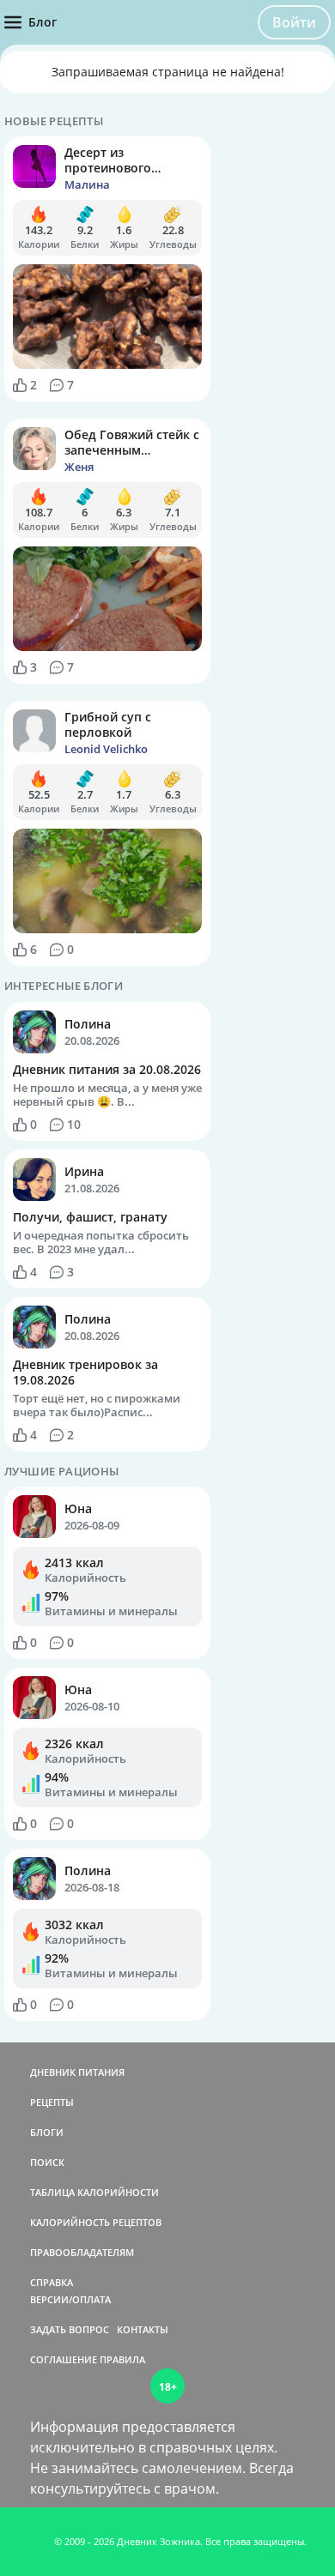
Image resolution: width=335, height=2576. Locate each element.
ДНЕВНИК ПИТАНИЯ (77, 2072)
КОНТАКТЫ (143, 2329)
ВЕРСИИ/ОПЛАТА (70, 2299)
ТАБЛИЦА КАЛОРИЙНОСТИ (94, 2192)
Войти (294, 22)
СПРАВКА (52, 2282)
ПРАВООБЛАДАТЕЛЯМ (82, 2252)
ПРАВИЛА (122, 2359)
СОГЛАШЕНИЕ (64, 2359)
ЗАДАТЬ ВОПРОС (70, 2329)
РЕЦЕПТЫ (52, 2102)
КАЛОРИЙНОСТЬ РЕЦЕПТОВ (96, 2222)
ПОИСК (47, 2162)
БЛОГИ (47, 2132)
